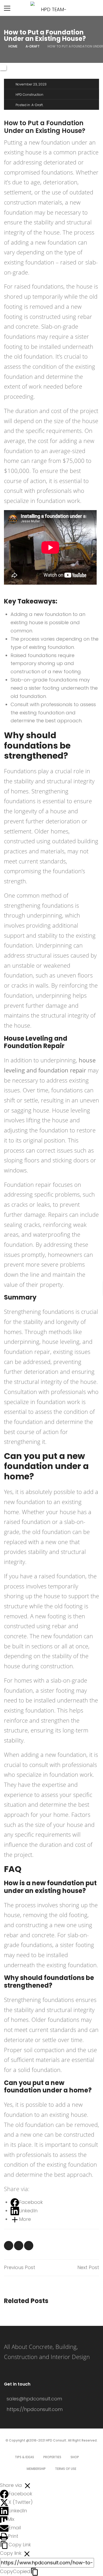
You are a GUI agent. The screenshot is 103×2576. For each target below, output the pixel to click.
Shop (75, 2457)
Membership (36, 2469)
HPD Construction (29, 95)
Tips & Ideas (24, 2457)
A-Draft (33, 46)
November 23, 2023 (31, 84)
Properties (52, 2457)
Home (13, 46)
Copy (15, 2571)
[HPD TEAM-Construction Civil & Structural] (51, 8)
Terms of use (66, 2469)
